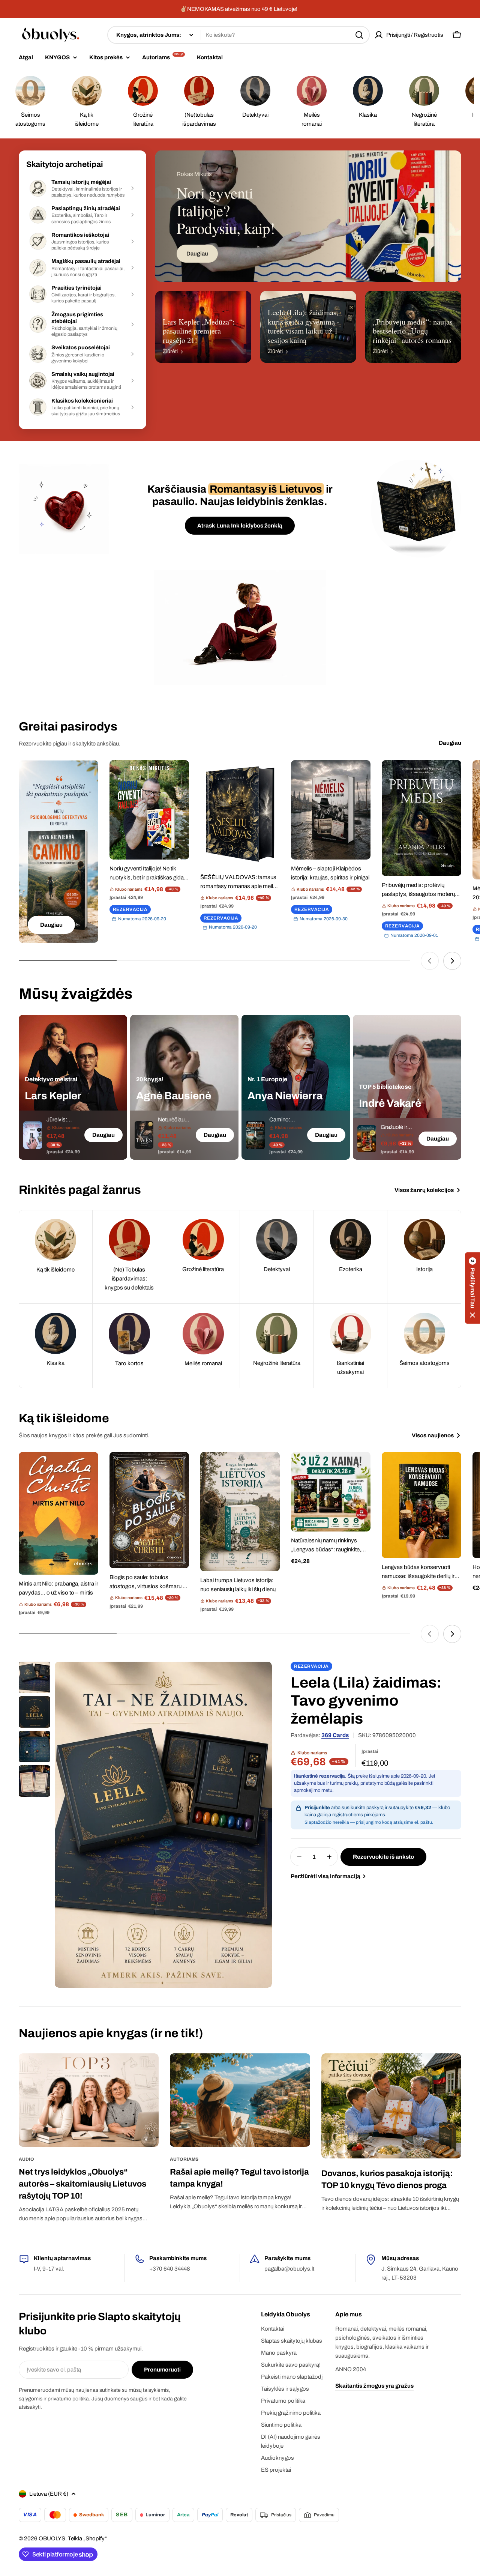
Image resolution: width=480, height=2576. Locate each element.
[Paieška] (359, 35)
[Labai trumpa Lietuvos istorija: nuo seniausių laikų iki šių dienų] (240, 1512)
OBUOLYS (52, 2538)
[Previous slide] (430, 961)
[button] (472, 1288)
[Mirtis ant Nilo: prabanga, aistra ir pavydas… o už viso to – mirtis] (58, 1513)
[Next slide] (452, 961)
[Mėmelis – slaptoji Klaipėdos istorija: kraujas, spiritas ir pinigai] (331, 810)
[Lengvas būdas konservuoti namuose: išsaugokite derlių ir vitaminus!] (421, 1505)
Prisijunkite (317, 1808)
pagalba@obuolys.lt (289, 2269)
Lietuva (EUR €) (49, 2494)
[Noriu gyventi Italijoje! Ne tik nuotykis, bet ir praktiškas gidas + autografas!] (149, 810)
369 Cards (335, 1735)
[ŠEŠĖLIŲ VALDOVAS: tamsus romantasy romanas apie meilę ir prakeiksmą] (240, 814)
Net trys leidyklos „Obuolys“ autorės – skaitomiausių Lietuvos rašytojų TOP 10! (82, 2184)
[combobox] (238, 35)
